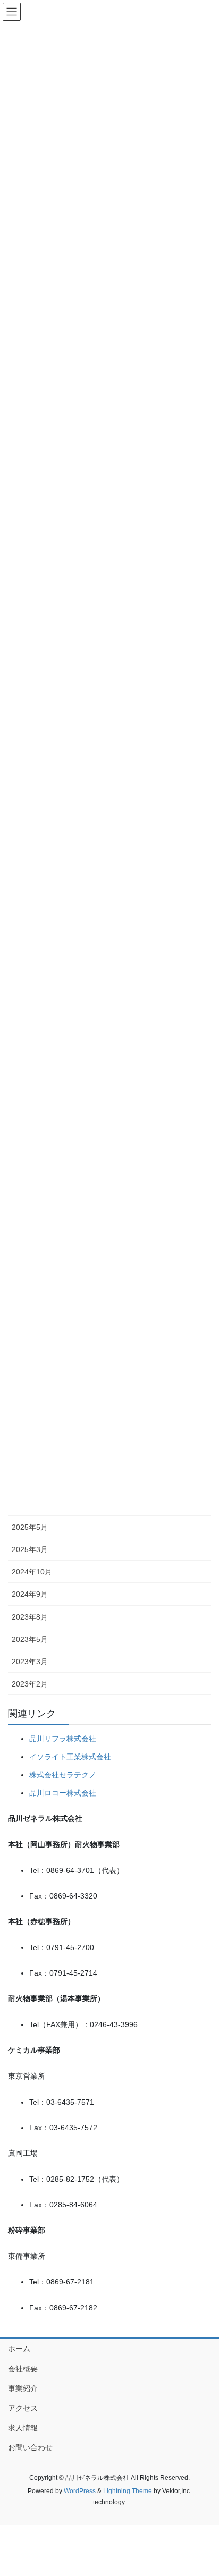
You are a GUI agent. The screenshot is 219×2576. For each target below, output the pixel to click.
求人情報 (23, 2428)
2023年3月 (30, 1662)
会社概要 (23, 2369)
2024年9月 (30, 1594)
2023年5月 (30, 1639)
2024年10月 (32, 1572)
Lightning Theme (128, 2491)
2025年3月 (30, 1549)
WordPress (80, 2491)
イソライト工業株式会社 (70, 1757)
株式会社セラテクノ (63, 1775)
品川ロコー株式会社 (63, 1793)
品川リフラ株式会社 (63, 1739)
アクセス (23, 2408)
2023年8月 (30, 1617)
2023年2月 (30, 1684)
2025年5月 (30, 1527)
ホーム (19, 2349)
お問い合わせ (30, 2447)
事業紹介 (23, 2388)
